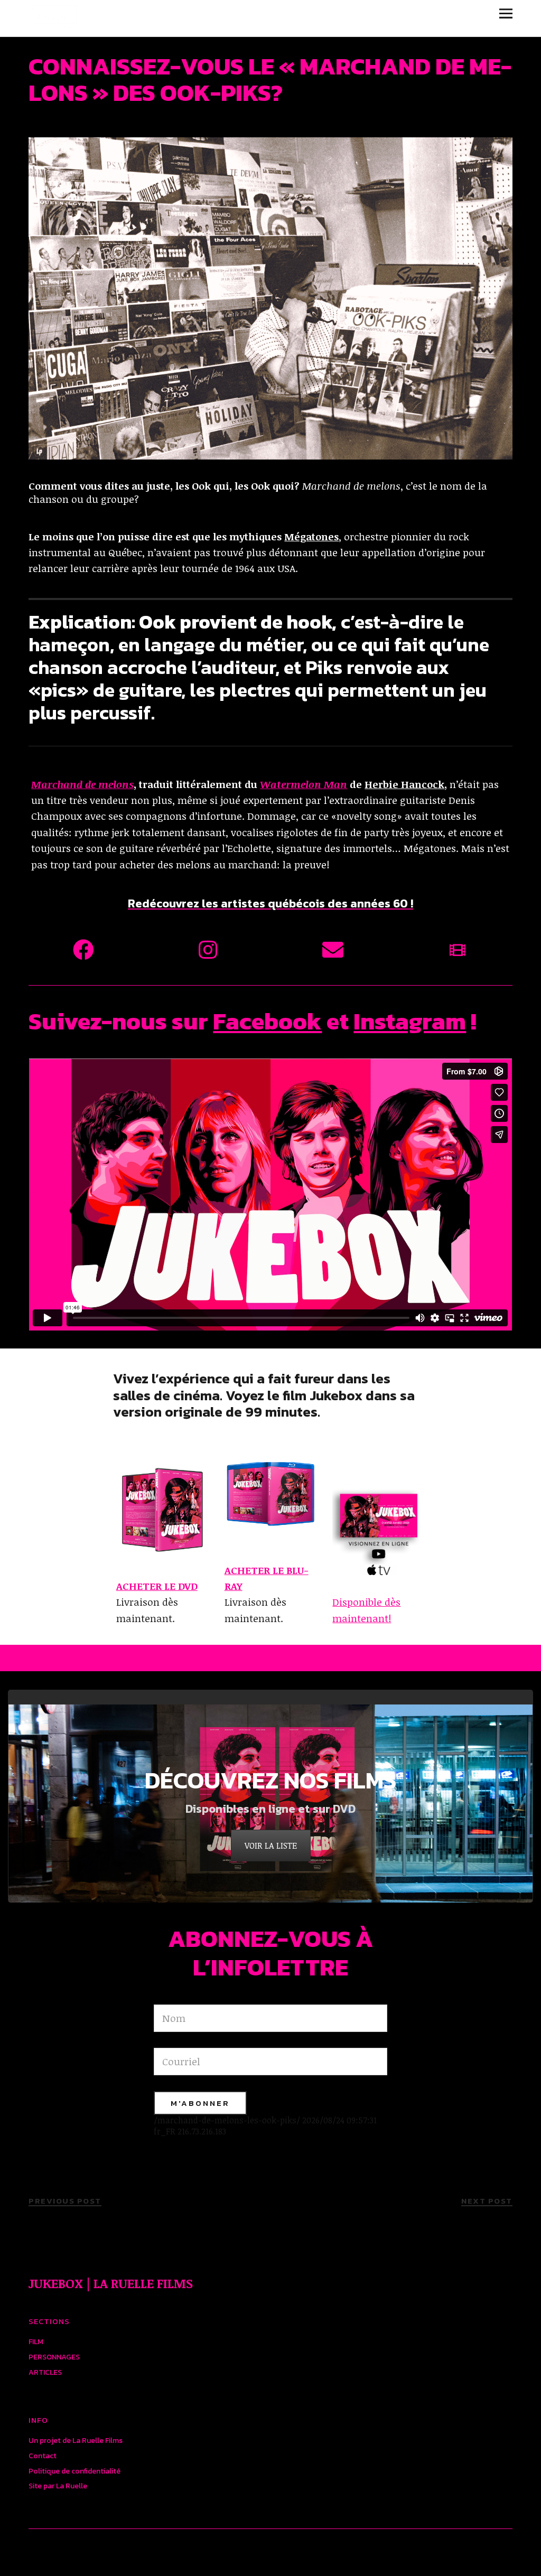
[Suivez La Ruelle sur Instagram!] (208, 950)
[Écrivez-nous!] (333, 950)
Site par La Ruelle (58, 2486)
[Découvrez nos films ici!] (458, 950)
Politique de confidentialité (74, 2471)
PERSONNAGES (54, 2357)
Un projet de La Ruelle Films (76, 2441)
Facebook (267, 1021)
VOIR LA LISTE (271, 1846)
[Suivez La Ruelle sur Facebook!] (83, 950)
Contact (43, 2456)
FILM (36, 2342)
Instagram (410, 1021)
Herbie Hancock (404, 784)
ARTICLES (45, 2372)
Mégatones (311, 537)
